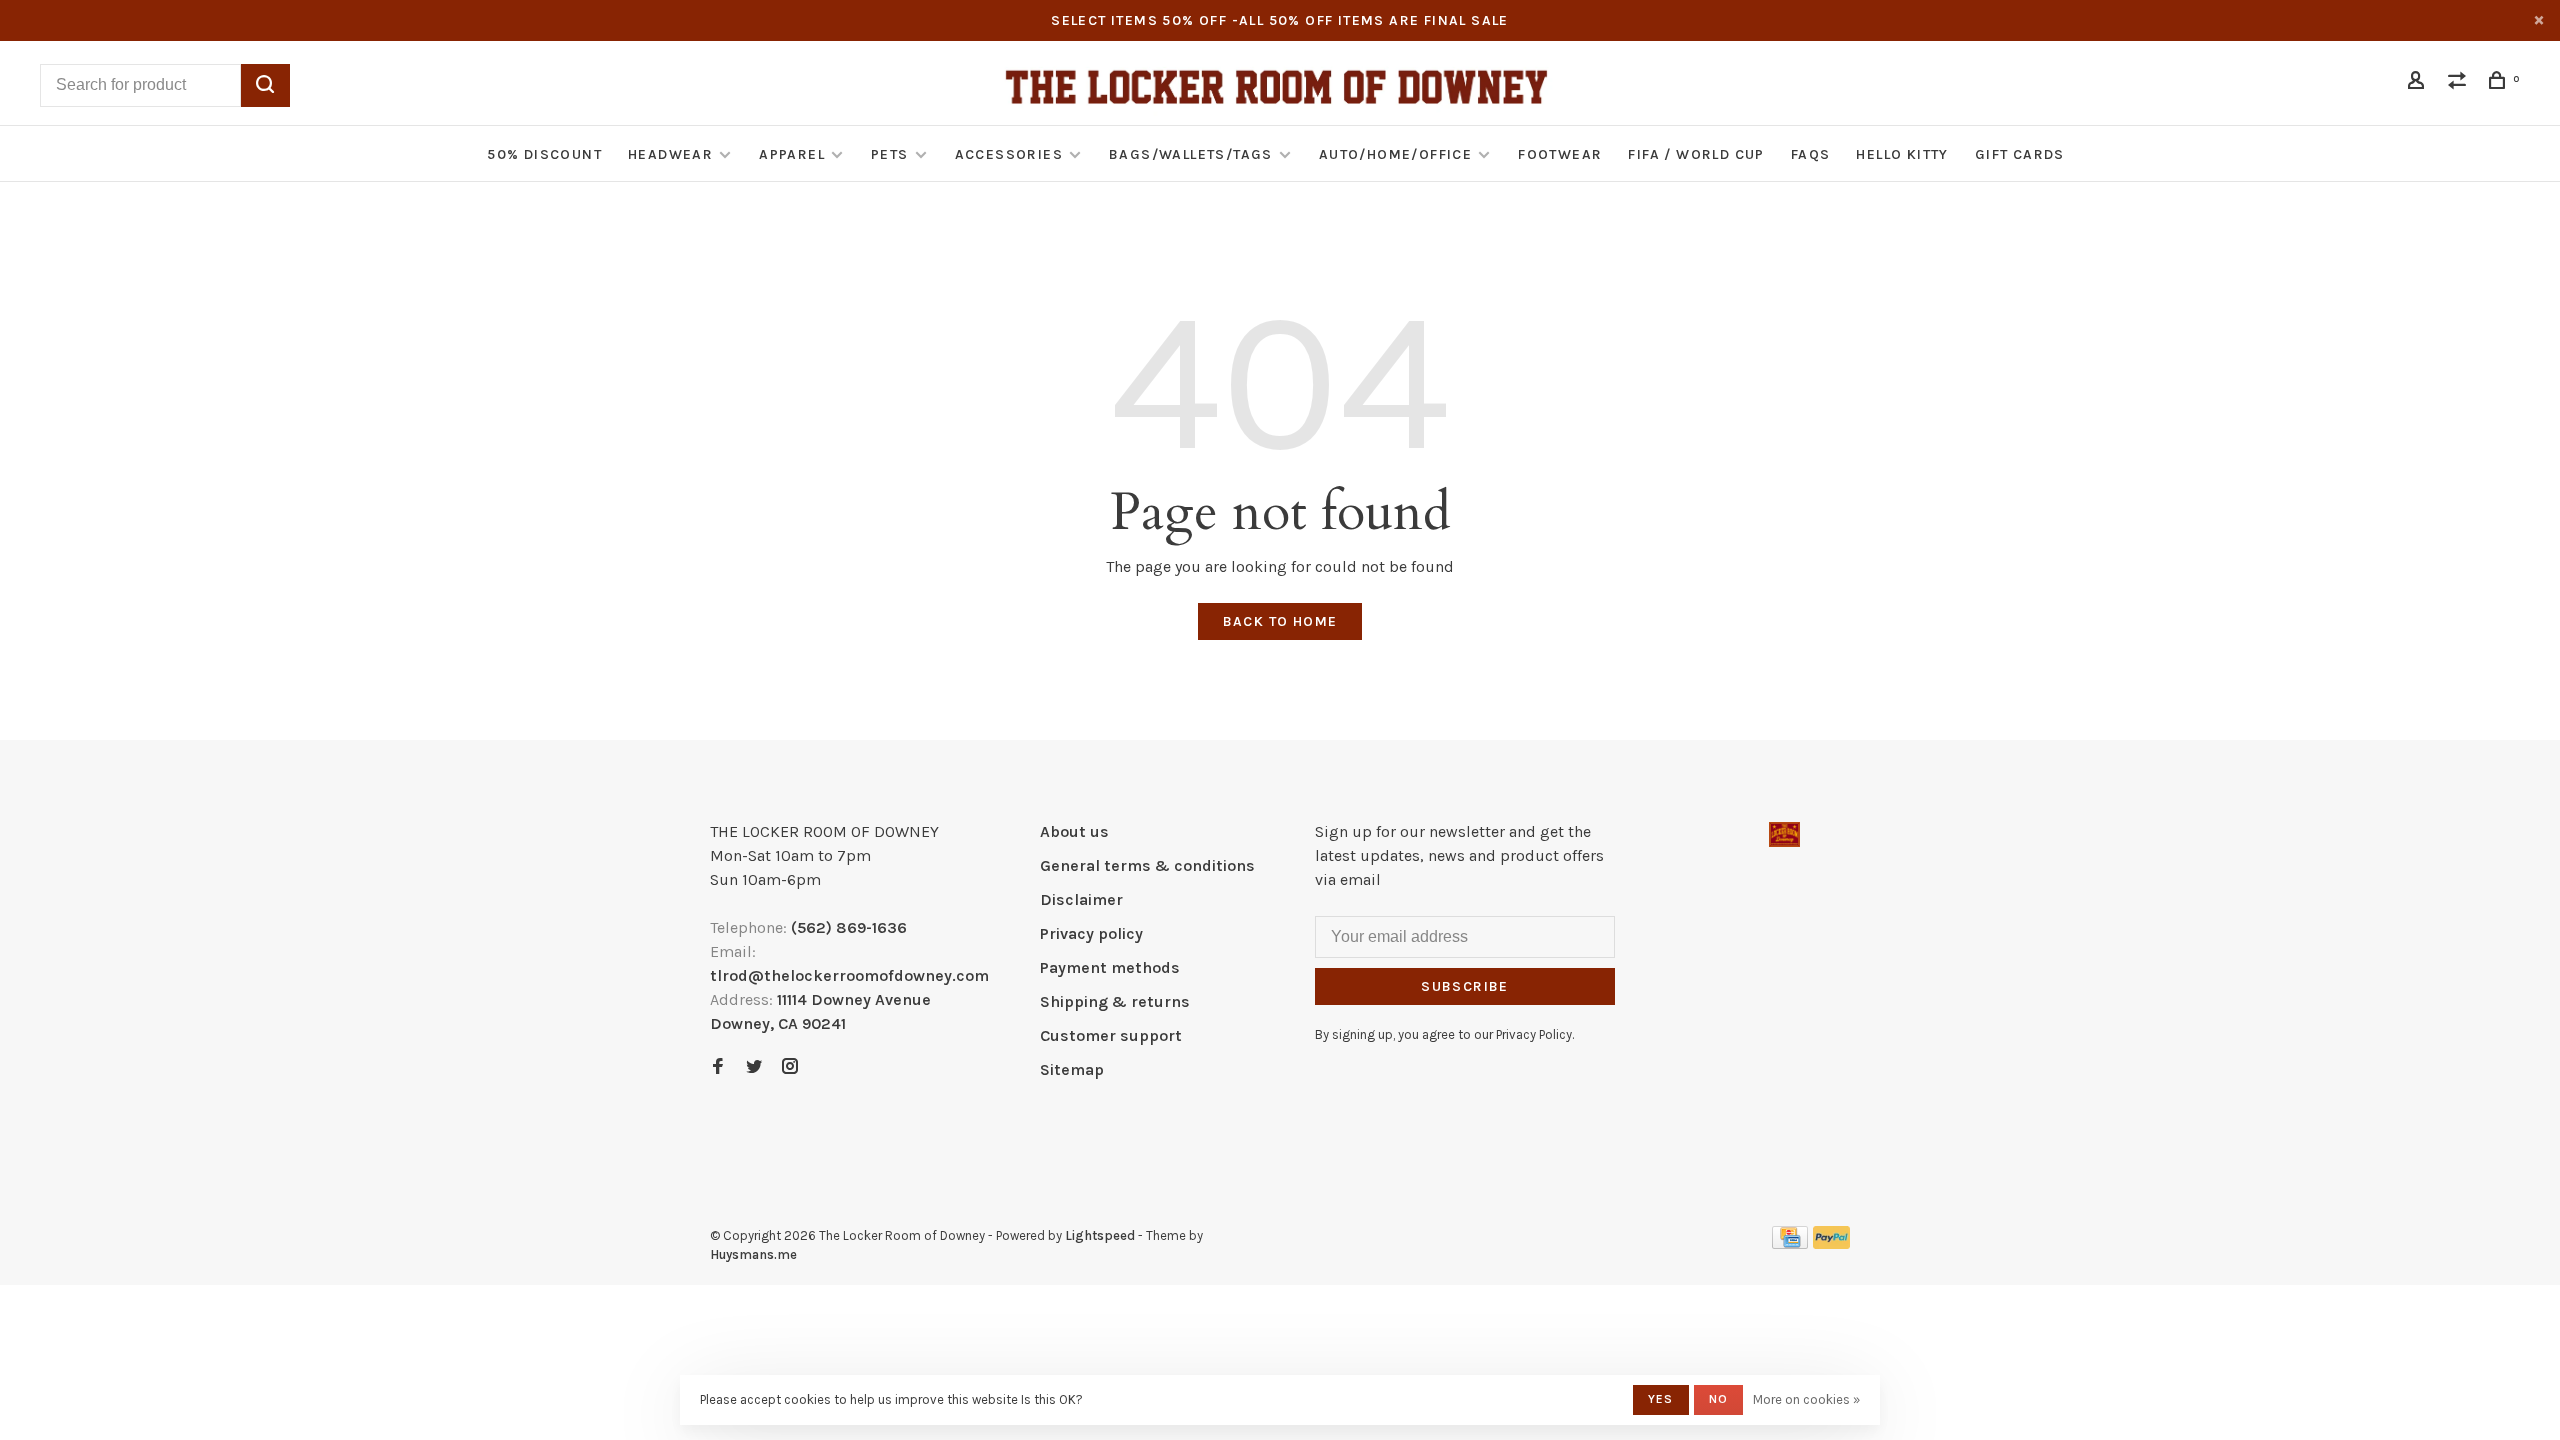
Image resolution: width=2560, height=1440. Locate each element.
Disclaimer (1081, 899)
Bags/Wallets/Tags (1191, 154)
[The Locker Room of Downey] (1784, 834)
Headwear (670, 154)
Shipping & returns (1115, 1001)
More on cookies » (1806, 1399)
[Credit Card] (1790, 1243)
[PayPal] (1831, 1243)
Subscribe (1465, 986)
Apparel (792, 154)
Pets (890, 154)
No (1718, 1399)
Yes (1661, 1399)
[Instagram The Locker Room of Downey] (790, 1067)
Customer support (1111, 1035)
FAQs (1811, 154)
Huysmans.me (753, 1254)
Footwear (1560, 154)
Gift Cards (2020, 154)
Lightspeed (1100, 1235)
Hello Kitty (1902, 154)
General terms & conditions (1147, 865)
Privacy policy (1091, 933)
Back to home (1280, 621)
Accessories (1009, 154)
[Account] (2419, 83)
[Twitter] (754, 1067)
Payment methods (1110, 967)
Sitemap (1072, 1069)
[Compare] (2460, 83)
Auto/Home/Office (1395, 154)
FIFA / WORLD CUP (1696, 154)
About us (1074, 831)
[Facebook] (718, 1067)
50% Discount (544, 154)
